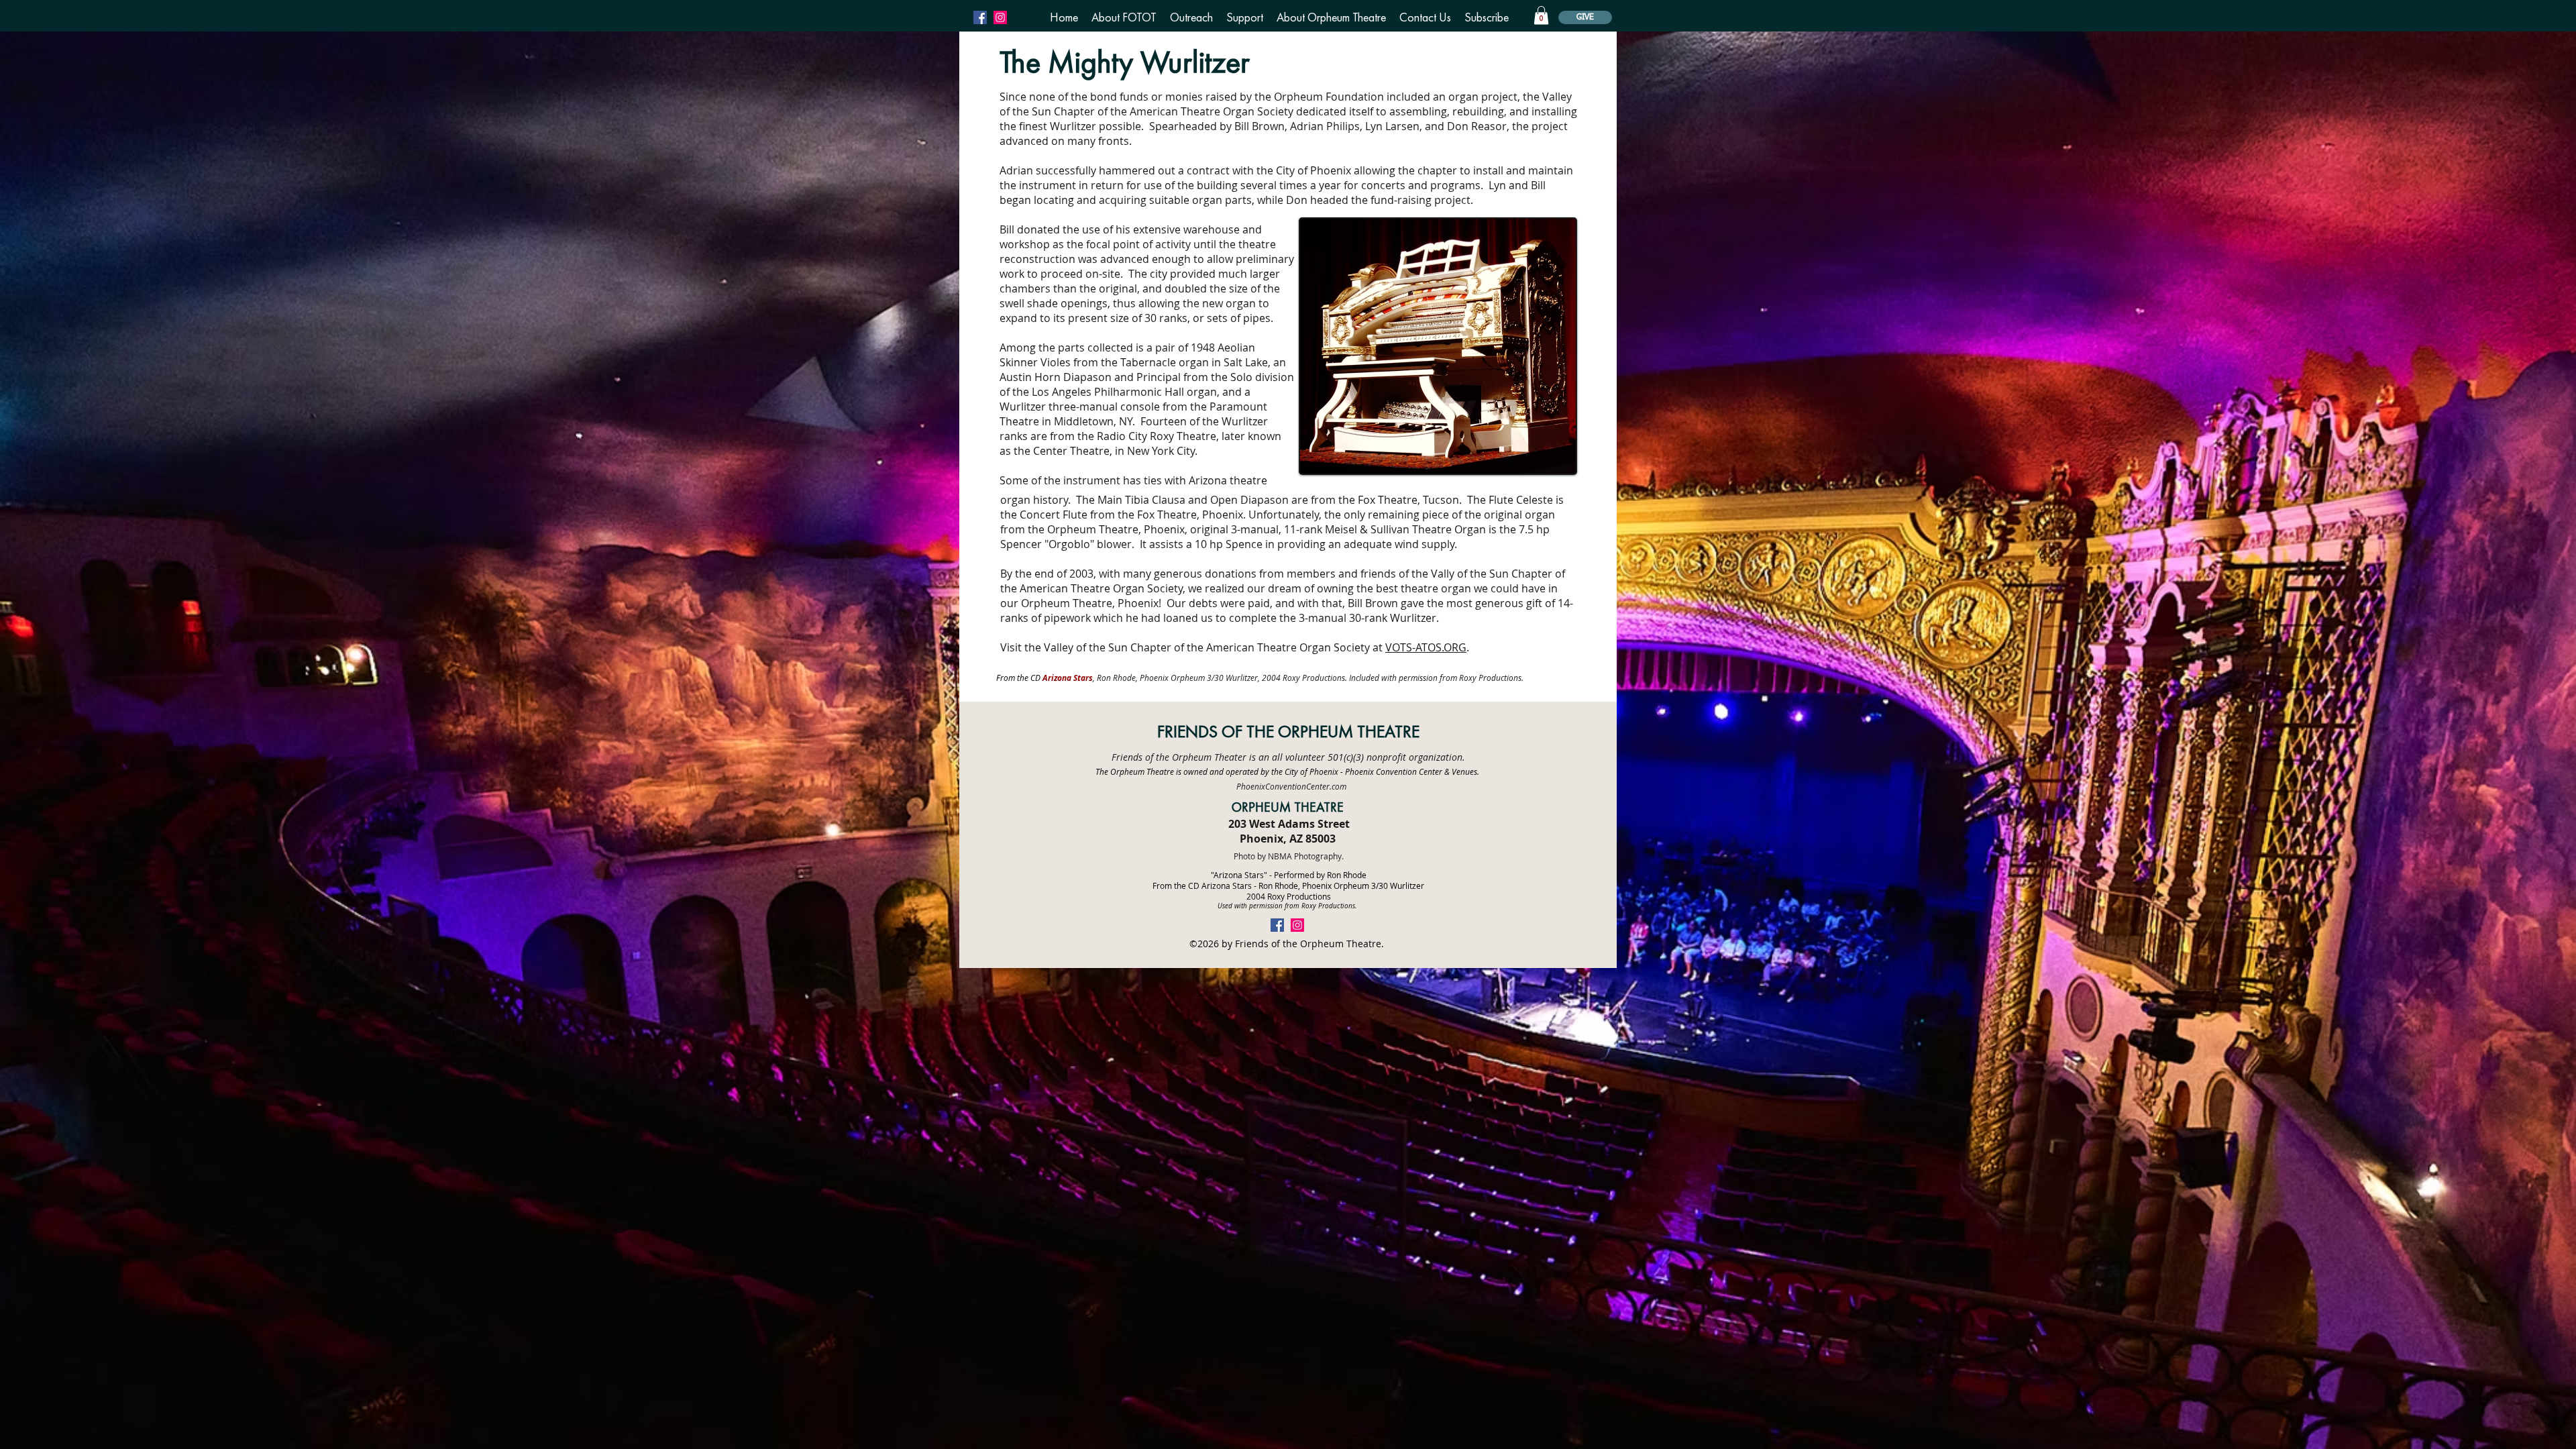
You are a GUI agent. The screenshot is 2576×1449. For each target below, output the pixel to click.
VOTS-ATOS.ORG (1426, 647)
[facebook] (980, 17)
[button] (1124, 17)
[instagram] (1000, 17)
